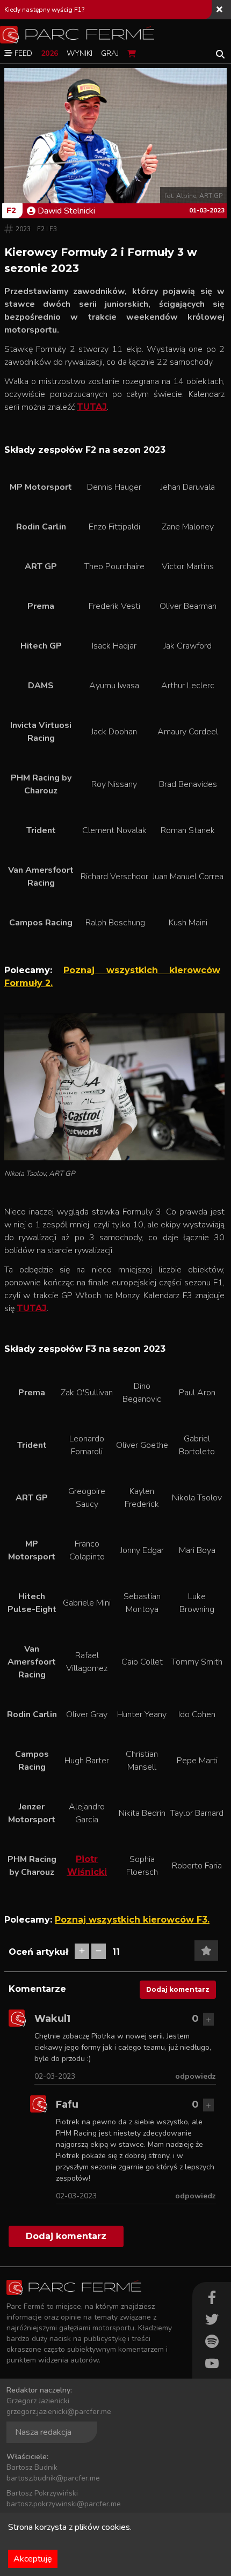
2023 (23, 229)
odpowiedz (196, 2076)
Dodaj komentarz (178, 1989)
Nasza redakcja (43, 2432)
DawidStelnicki (66, 211)
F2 (11, 210)
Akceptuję (33, 2559)
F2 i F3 (47, 229)
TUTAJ (92, 407)
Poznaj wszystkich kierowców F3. (132, 1920)
